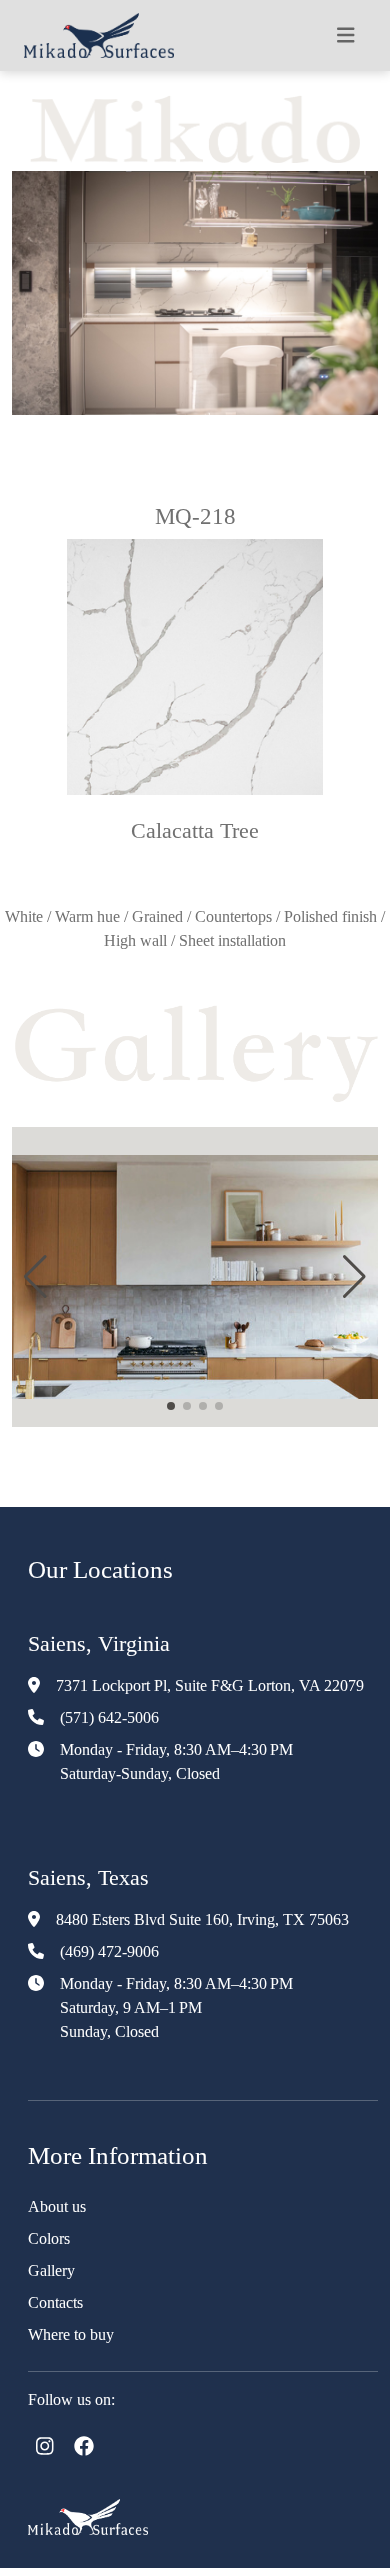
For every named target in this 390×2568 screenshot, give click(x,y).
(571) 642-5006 (109, 1717)
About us (57, 2206)
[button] (35, 1277)
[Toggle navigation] (346, 35)
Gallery (51, 2270)
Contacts (55, 2302)
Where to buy (71, 2334)
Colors (49, 2238)
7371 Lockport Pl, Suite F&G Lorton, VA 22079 (210, 1685)
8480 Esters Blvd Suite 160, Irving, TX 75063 (202, 1919)
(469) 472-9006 (109, 1951)
